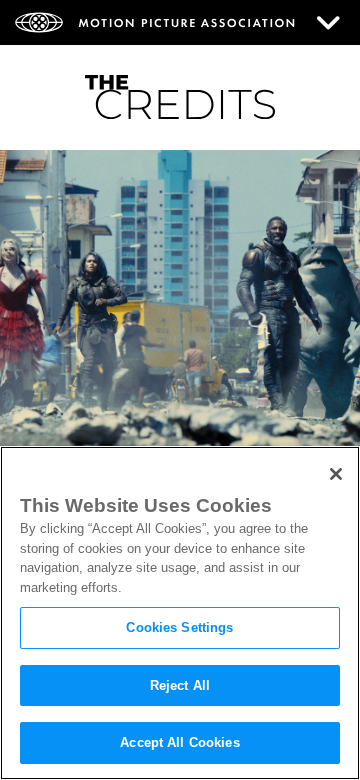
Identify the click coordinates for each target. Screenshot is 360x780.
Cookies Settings (179, 627)
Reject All (180, 685)
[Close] (336, 474)
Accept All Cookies (179, 742)
